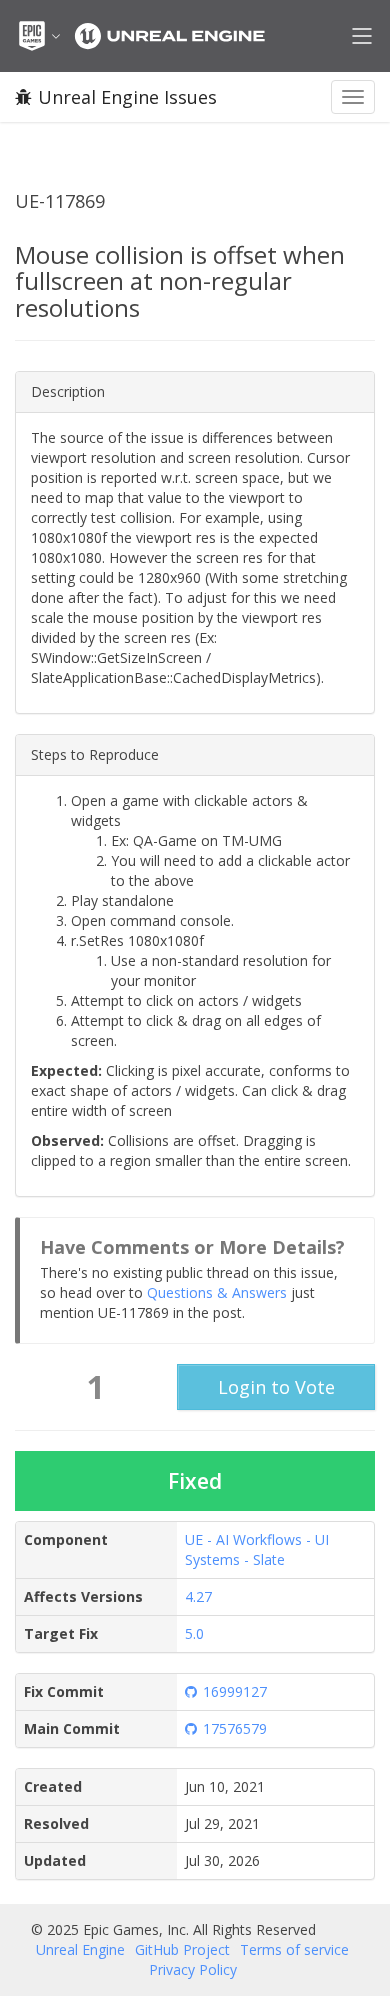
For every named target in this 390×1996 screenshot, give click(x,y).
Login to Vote (276, 1387)
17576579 (235, 1728)
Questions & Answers (217, 1292)
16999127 (235, 1691)
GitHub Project (182, 1949)
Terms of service (294, 1949)
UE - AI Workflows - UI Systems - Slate (257, 1549)
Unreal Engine (80, 1949)
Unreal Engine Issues (127, 97)
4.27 (198, 1596)
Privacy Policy (193, 1969)
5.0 (194, 1633)
